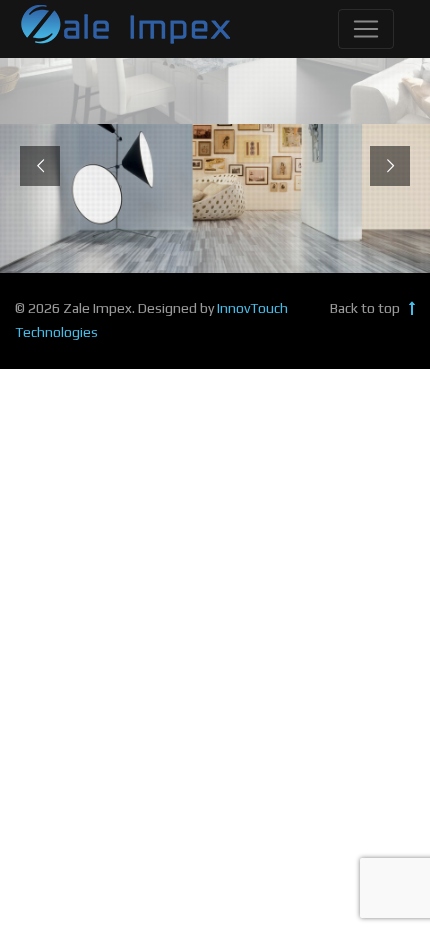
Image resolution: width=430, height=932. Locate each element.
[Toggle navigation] (366, 29)
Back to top (366, 308)
